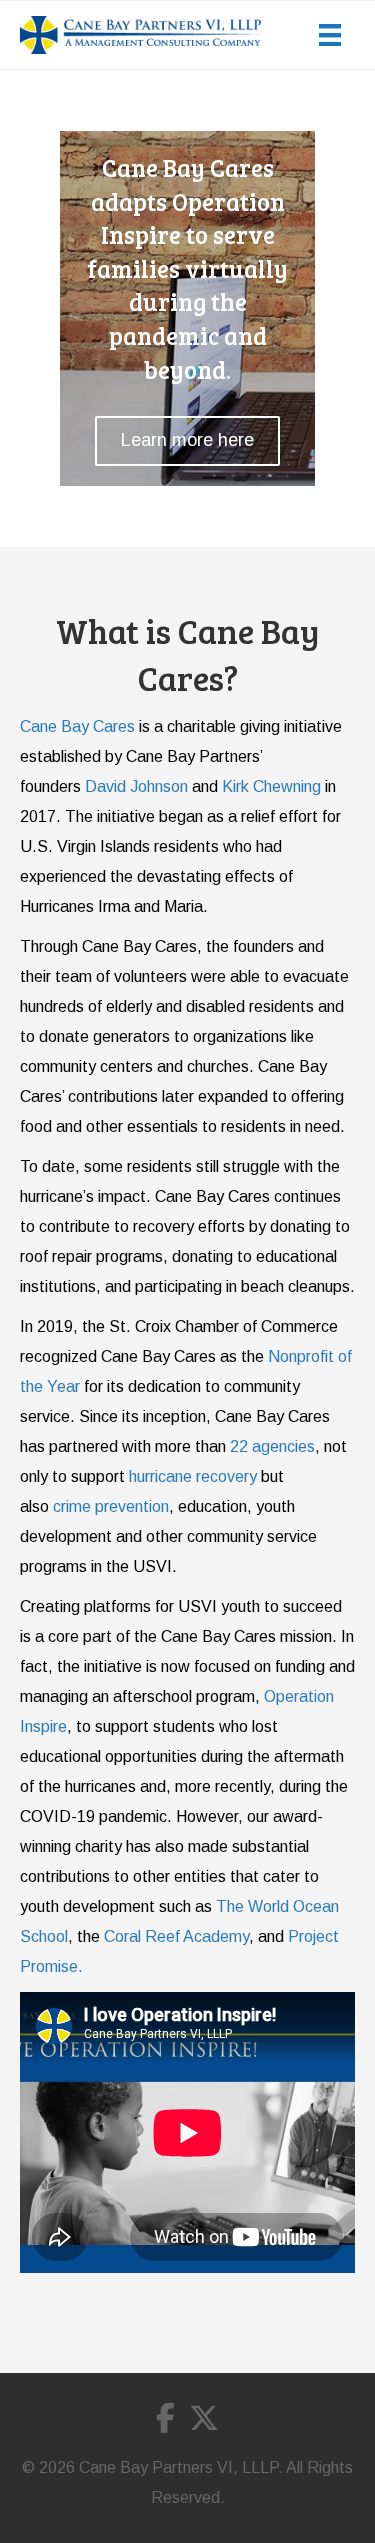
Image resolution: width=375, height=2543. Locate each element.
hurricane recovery (193, 1476)
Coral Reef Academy (176, 1936)
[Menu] (330, 35)
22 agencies (272, 1446)
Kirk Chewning (271, 786)
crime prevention (111, 1506)
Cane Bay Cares (77, 726)
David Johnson (136, 786)
